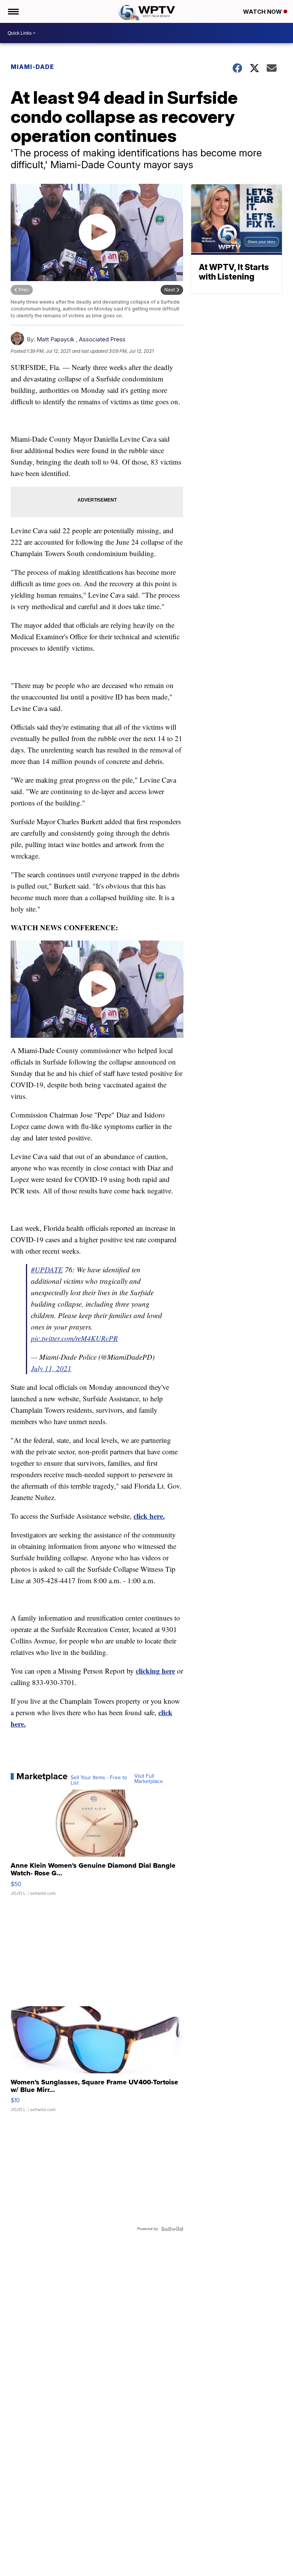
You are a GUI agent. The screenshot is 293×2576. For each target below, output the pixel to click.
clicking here (155, 1671)
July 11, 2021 (51, 1368)
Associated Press (102, 339)
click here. (149, 1516)
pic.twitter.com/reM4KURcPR (74, 1338)
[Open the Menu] (13, 11)
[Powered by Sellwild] (172, 2229)
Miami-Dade (32, 67)
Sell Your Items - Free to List (99, 1780)
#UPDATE (47, 1270)
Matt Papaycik (56, 339)
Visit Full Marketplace (149, 1779)
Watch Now (263, 12)
